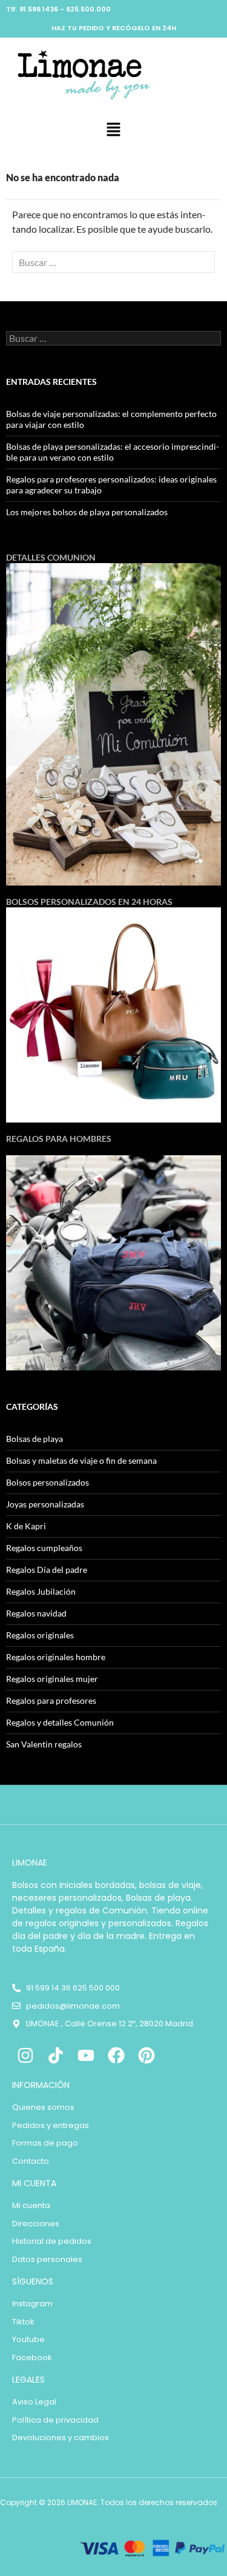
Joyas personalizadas (45, 1504)
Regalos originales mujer (52, 1679)
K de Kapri (26, 1526)
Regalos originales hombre (56, 1657)
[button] (113, 130)
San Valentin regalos (44, 1744)
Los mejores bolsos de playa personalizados (87, 512)
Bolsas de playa (35, 1439)
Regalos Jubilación (41, 1591)
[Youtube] (86, 2056)
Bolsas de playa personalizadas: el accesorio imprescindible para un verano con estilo (113, 452)
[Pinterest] (146, 2056)
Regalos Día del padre (47, 1570)
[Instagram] (26, 2056)
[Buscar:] (113, 262)
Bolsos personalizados (48, 1482)
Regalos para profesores (51, 1700)
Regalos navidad (36, 1613)
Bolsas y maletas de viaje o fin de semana (81, 1460)
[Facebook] (116, 2056)
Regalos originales (40, 1635)
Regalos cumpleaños (44, 1548)
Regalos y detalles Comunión (60, 1722)
